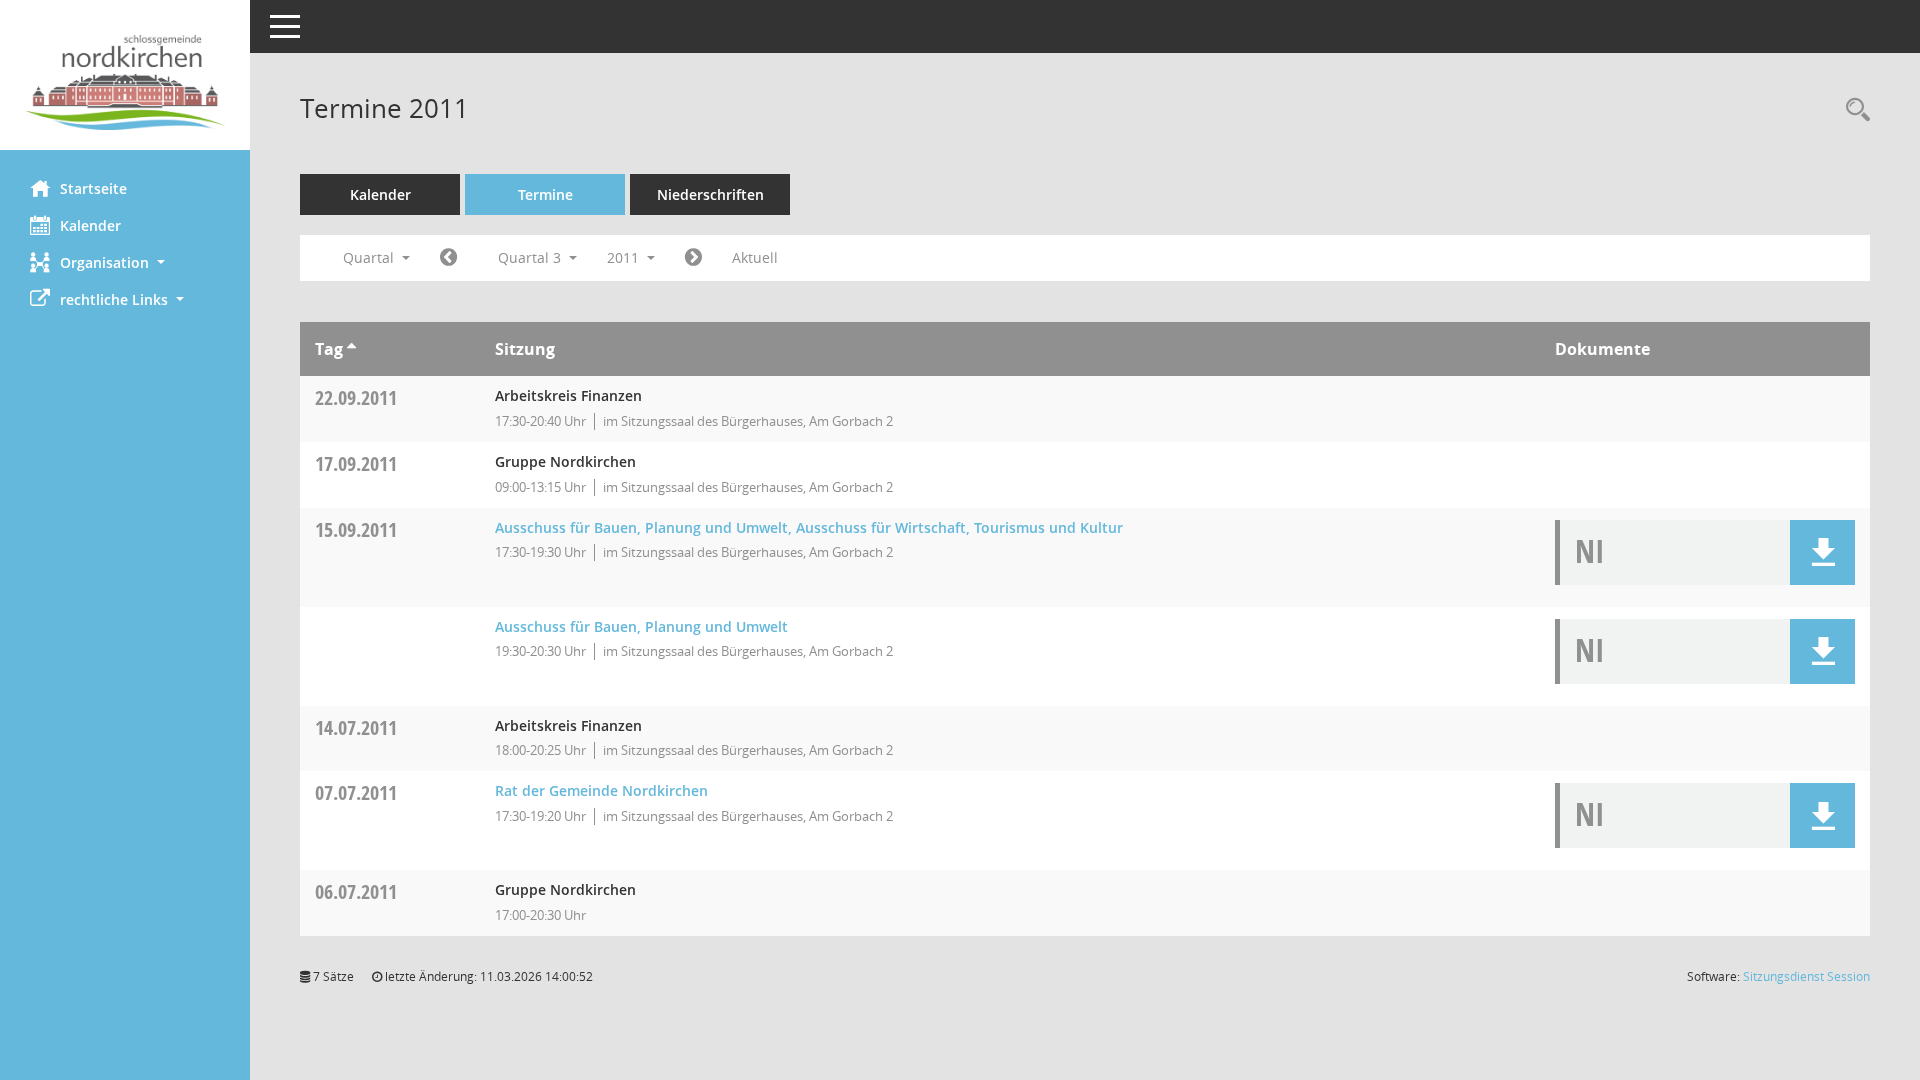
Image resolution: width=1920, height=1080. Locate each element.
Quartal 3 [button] (531, 257)
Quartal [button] (370, 257)
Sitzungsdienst (1806, 976)
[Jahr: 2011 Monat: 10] (693, 258)
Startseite (93, 188)
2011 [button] (625, 257)
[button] (125, 262)
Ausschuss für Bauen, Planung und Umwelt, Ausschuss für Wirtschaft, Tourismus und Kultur (809, 527)
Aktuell (755, 257)
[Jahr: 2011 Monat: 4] (448, 258)
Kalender (90, 225)
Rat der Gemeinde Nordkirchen (601, 790)
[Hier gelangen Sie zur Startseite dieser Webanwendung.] (125, 82)
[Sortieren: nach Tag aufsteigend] (351, 349)
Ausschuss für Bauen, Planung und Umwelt (641, 626)
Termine (545, 194)
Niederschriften (710, 194)
